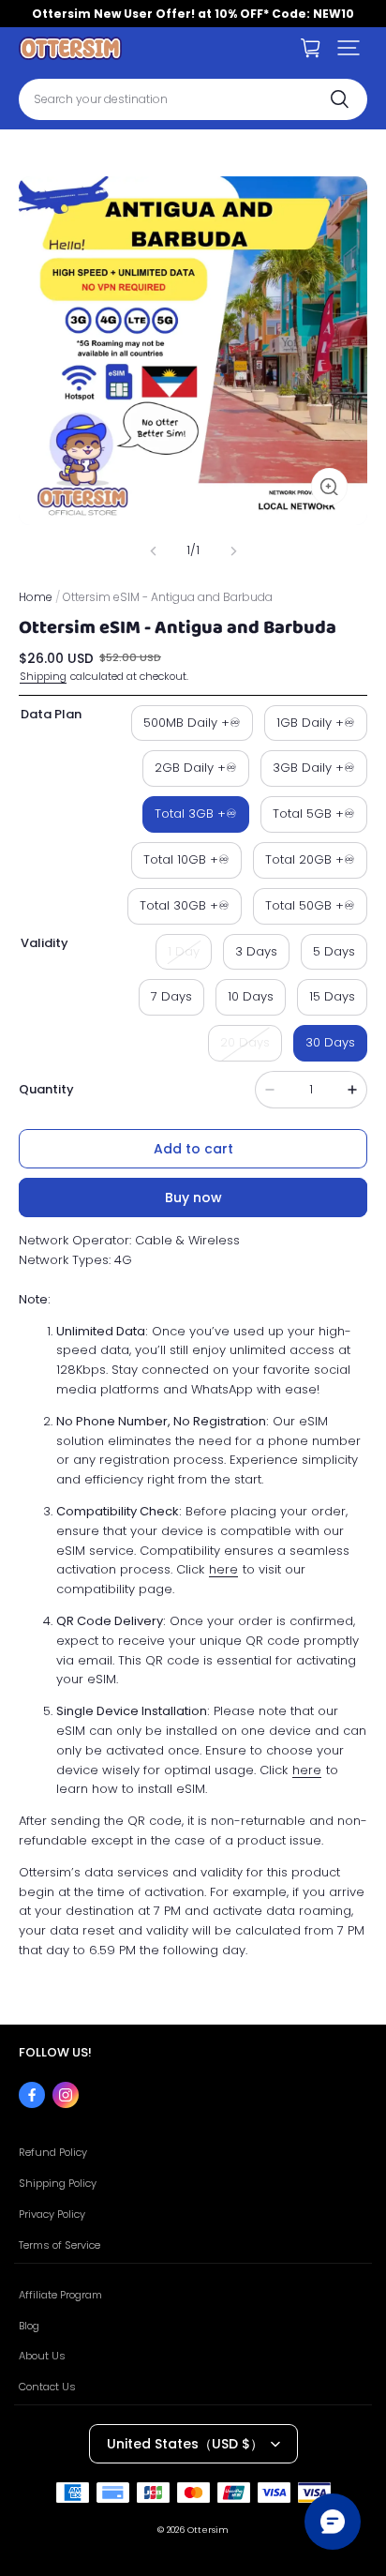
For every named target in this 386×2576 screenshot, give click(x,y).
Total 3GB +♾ (196, 813)
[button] (349, 48)
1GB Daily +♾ (316, 723)
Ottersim (208, 2530)
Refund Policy (53, 2152)
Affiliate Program (60, 2295)
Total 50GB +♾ (310, 905)
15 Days (332, 996)
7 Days (171, 996)
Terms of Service (59, 2245)
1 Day (184, 951)
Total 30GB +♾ (185, 905)
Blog (29, 2326)
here (223, 1569)
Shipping (43, 676)
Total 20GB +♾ (310, 859)
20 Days (245, 1042)
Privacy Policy (52, 2214)
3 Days (256, 951)
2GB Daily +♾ (196, 768)
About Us (42, 2356)
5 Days (334, 951)
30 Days (330, 1042)
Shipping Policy (58, 2183)
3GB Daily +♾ (314, 768)
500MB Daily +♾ (192, 723)
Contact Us (47, 2387)
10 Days (251, 996)
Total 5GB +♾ (314, 813)
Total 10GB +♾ (186, 859)
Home (36, 597)
